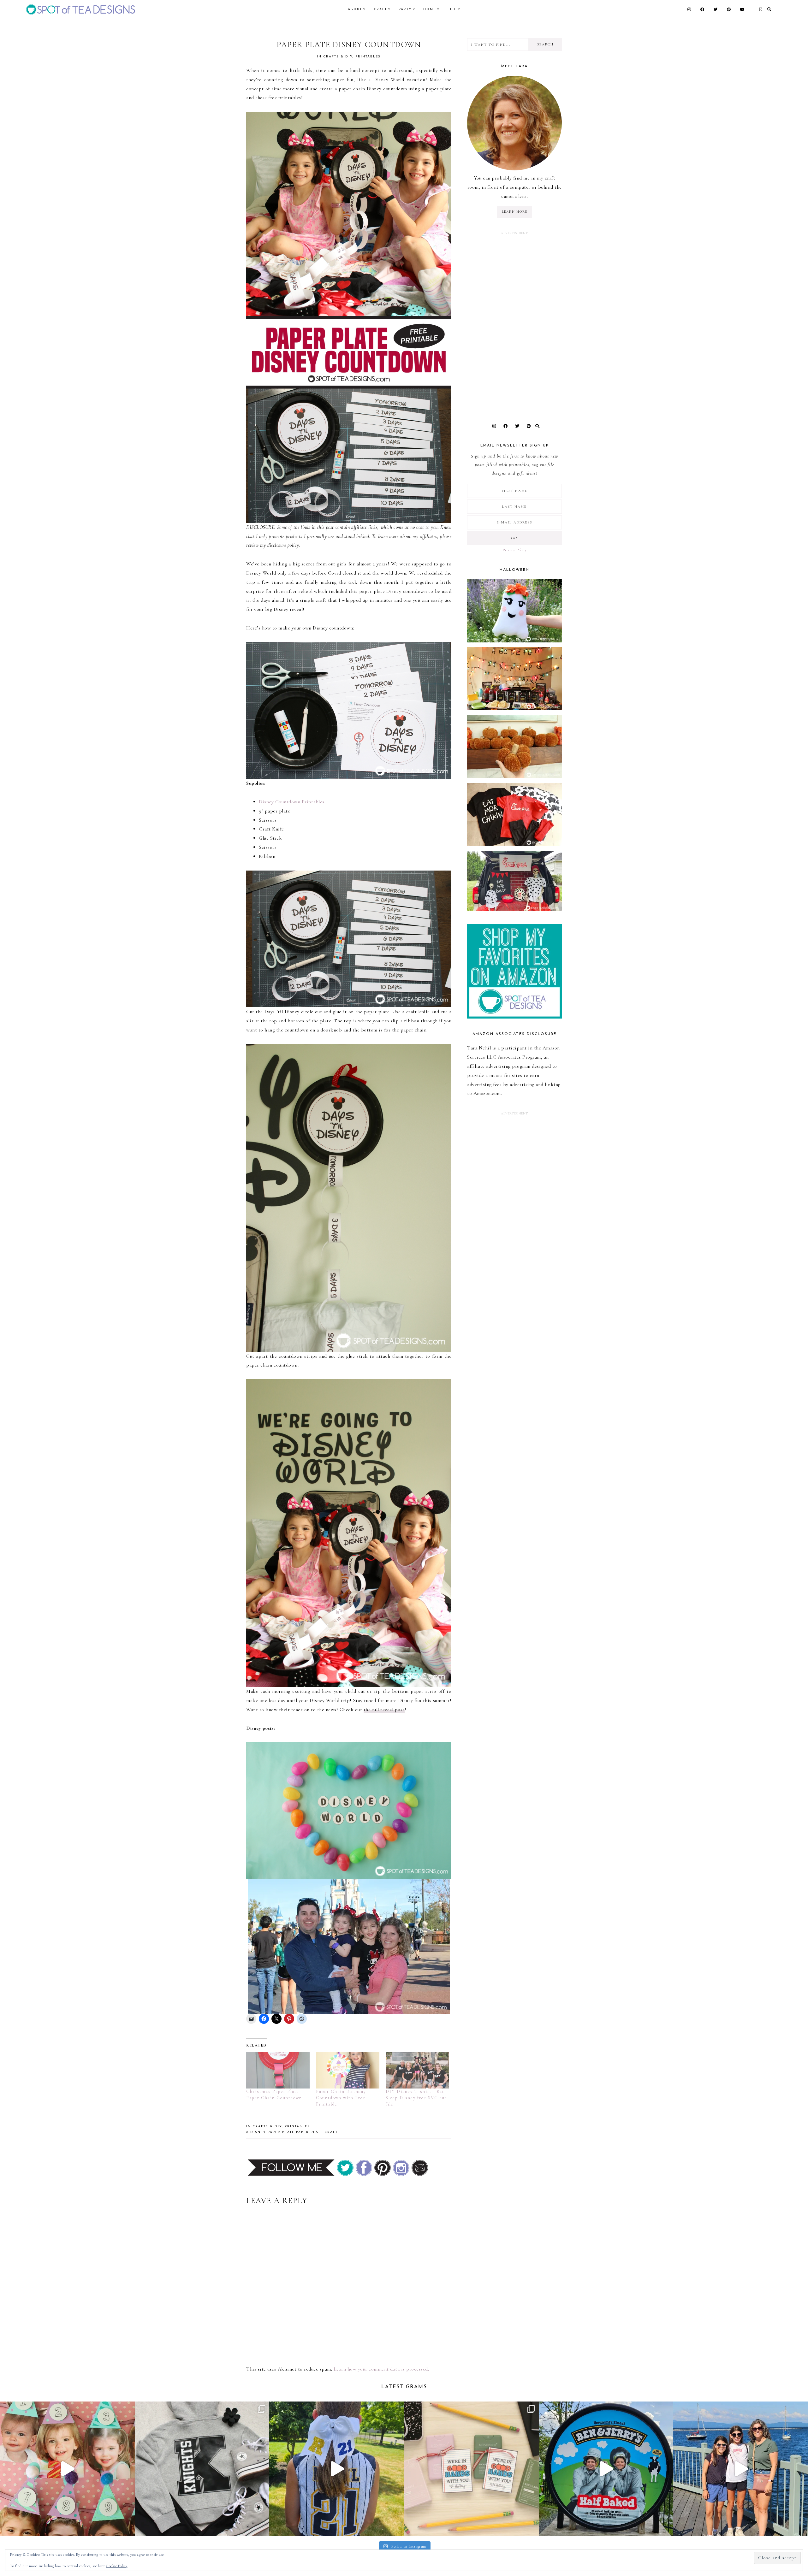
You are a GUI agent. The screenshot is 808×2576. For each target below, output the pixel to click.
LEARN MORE (515, 212)
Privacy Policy (514, 550)
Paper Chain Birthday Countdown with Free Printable (341, 2098)
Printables (368, 57)
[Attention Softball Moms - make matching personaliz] (337, 2469)
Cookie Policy (117, 2566)
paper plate (281, 2132)
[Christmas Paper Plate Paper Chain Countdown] (278, 2070)
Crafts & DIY (338, 57)
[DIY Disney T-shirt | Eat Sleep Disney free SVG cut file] (417, 2070)
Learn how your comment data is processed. (381, 2369)
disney (258, 2132)
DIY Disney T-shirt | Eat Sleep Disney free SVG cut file (416, 2098)
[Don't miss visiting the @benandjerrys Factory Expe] (606, 2469)
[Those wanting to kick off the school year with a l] (471, 2469)
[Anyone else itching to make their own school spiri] (202, 2469)
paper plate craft (317, 2132)
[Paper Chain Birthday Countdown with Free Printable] (348, 2070)
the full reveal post (384, 1710)
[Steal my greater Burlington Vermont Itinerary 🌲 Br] (741, 2469)
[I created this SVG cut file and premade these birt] (67, 2469)
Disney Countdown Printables (292, 802)
